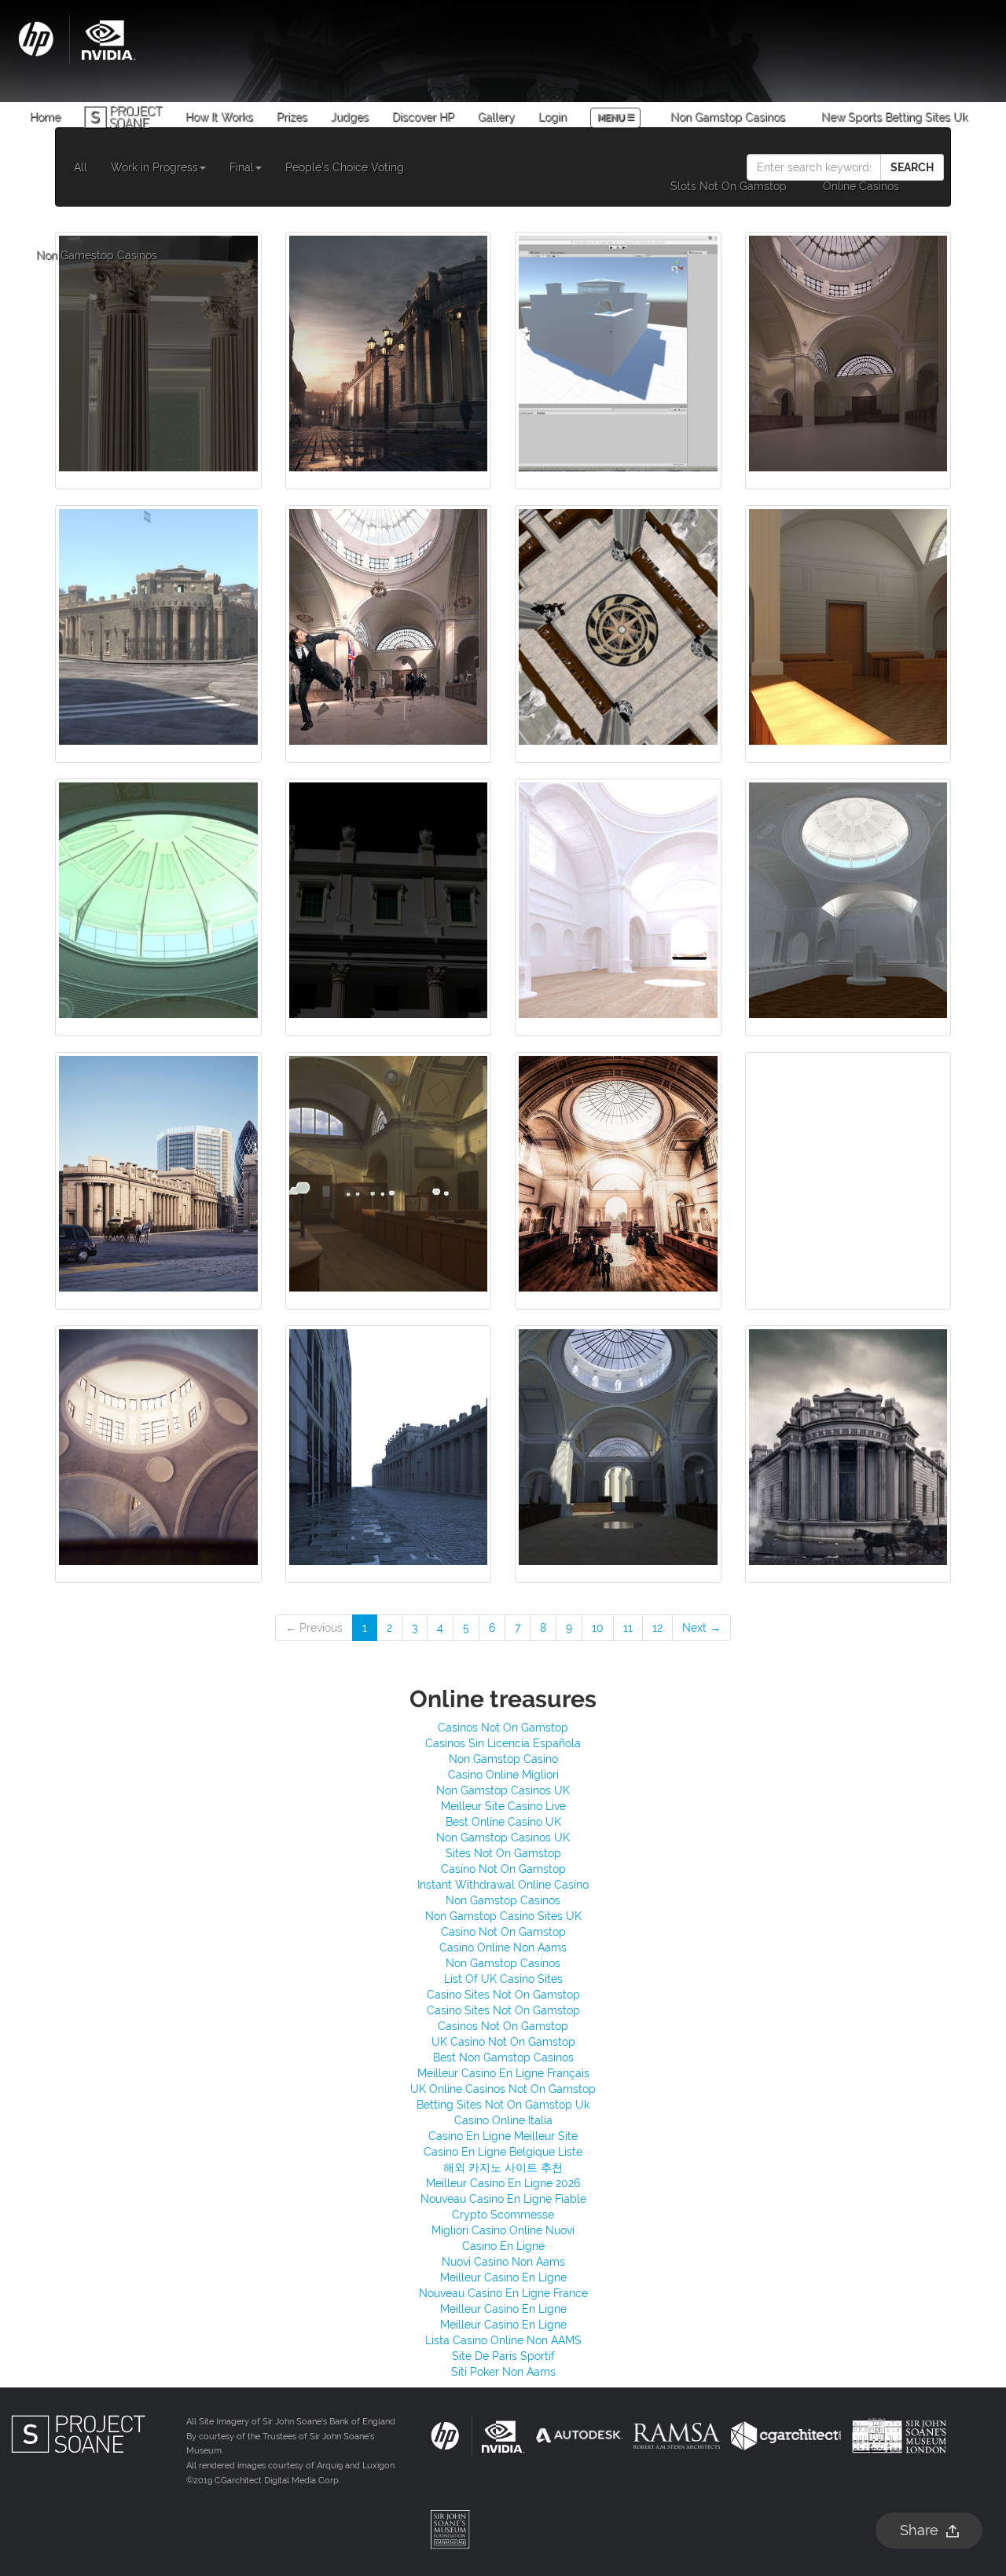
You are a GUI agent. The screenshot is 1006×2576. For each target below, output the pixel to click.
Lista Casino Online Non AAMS (503, 2340)
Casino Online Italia (503, 2120)
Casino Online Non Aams (503, 1948)
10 (598, 1628)
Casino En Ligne (503, 2246)
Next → (701, 1628)
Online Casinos (861, 186)
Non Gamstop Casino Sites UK (503, 1916)
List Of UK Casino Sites (503, 1979)
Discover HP (423, 117)
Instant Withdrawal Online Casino (503, 1885)
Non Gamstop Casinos (728, 117)
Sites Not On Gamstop (503, 1853)
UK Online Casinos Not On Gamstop (503, 2089)
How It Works (219, 117)
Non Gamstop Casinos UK (503, 1790)
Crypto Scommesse (503, 2215)
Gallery (496, 117)
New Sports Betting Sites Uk (894, 117)
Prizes (292, 117)
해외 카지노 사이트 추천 (503, 2167)
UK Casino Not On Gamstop (503, 2042)
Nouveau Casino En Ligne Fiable (503, 2199)
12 (657, 1628)
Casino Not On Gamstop (503, 1869)
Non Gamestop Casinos (97, 255)
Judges (350, 117)
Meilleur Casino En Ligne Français (503, 2073)
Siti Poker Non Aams (503, 2372)
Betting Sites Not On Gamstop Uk (503, 2105)
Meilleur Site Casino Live (503, 1806)
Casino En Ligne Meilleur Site (503, 2136)
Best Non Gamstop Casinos (503, 2058)
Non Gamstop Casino (503, 1759)
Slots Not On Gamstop (729, 186)
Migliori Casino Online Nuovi (503, 2230)
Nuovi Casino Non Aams (503, 2262)
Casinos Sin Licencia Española (503, 1743)
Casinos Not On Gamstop (503, 1728)
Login (553, 117)
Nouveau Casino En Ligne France (503, 2293)
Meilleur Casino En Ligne (503, 2277)
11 (628, 1628)
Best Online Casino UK (503, 1822)
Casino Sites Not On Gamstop (503, 1995)
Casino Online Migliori (503, 1775)
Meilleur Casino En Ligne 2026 (503, 2183)
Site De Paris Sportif (503, 2356)
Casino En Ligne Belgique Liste (503, 2152)
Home (45, 117)
